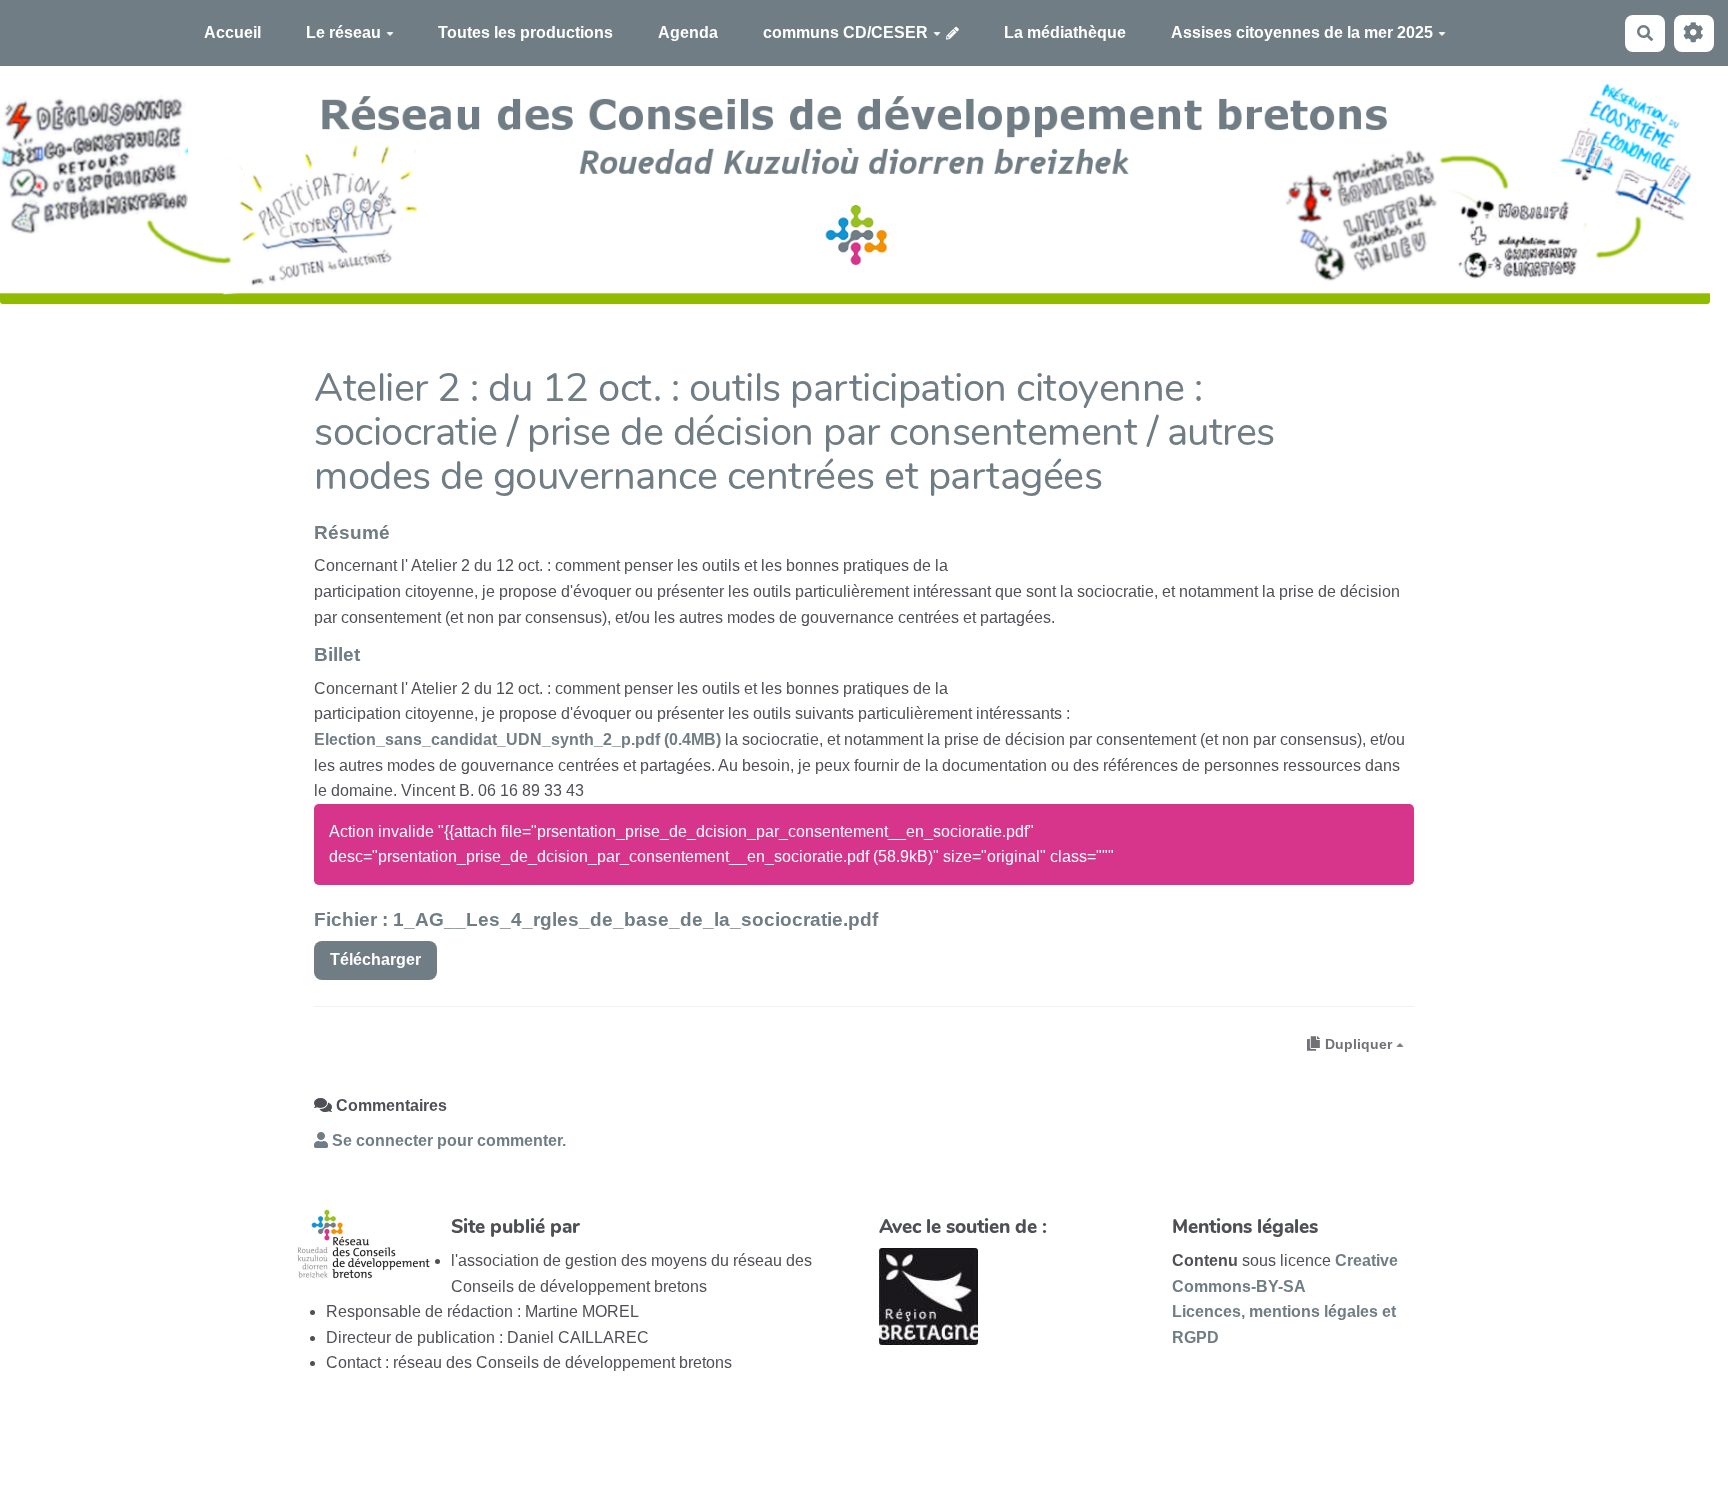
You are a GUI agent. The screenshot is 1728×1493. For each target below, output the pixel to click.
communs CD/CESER (845, 32)
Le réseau (343, 32)
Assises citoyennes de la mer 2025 (1302, 32)
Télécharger (375, 959)
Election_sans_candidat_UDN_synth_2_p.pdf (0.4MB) (517, 739)
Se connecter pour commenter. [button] (447, 1140)
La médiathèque (1065, 32)
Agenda (688, 32)
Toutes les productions (525, 32)
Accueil (232, 32)
